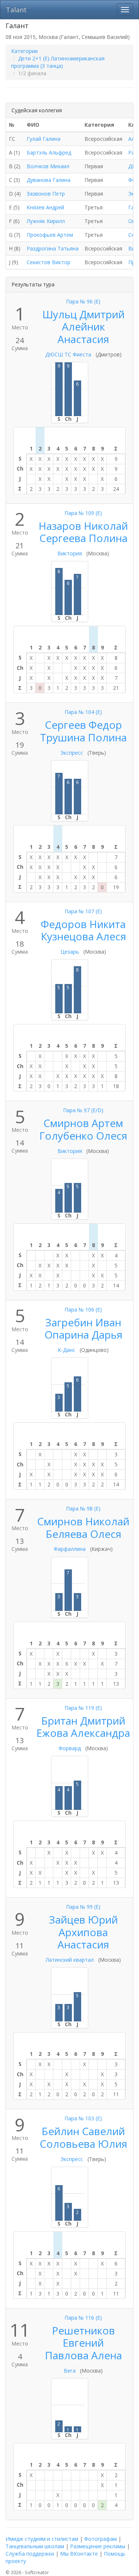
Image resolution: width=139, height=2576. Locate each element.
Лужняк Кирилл (46, 221)
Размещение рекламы (98, 2546)
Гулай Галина (44, 139)
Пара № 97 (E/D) (83, 1110)
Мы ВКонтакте (79, 2554)
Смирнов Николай (83, 1521)
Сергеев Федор (83, 725)
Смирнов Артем (83, 1123)
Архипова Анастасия (83, 1938)
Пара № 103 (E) (83, 2118)
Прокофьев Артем (50, 235)
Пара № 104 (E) (83, 712)
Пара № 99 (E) (83, 1907)
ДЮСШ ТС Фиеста (68, 354)
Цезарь (70, 952)
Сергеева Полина (83, 538)
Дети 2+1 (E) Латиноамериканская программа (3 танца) (58, 62)
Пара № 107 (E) (83, 911)
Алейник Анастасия (83, 333)
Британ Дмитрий (83, 1721)
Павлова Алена (83, 2355)
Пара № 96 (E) (83, 301)
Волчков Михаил (48, 166)
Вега (70, 2371)
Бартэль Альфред (49, 152)
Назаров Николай (83, 526)
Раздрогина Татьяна (53, 248)
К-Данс (67, 1350)
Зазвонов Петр (46, 194)
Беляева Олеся (83, 1534)
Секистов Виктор (49, 262)
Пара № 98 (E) (83, 1508)
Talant (16, 10)
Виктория (70, 553)
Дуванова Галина (49, 180)
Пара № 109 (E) (83, 513)
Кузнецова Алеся (83, 936)
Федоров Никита (83, 924)
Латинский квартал (70, 1960)
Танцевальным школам (35, 2546)
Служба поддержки (30, 2554)
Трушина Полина (83, 737)
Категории (24, 51)
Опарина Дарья (83, 1334)
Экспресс (72, 753)
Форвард (70, 1748)
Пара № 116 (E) (83, 2318)
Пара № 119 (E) (83, 1708)
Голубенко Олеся (83, 1136)
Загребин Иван (83, 1322)
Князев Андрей (45, 207)
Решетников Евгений (83, 2337)
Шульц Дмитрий (83, 314)
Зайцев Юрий (83, 1919)
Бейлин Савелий (83, 2131)
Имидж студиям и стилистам (42, 2539)
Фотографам (100, 2539)
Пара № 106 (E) (83, 1309)
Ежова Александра (83, 1733)
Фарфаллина (70, 1549)
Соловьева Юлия (83, 2144)
